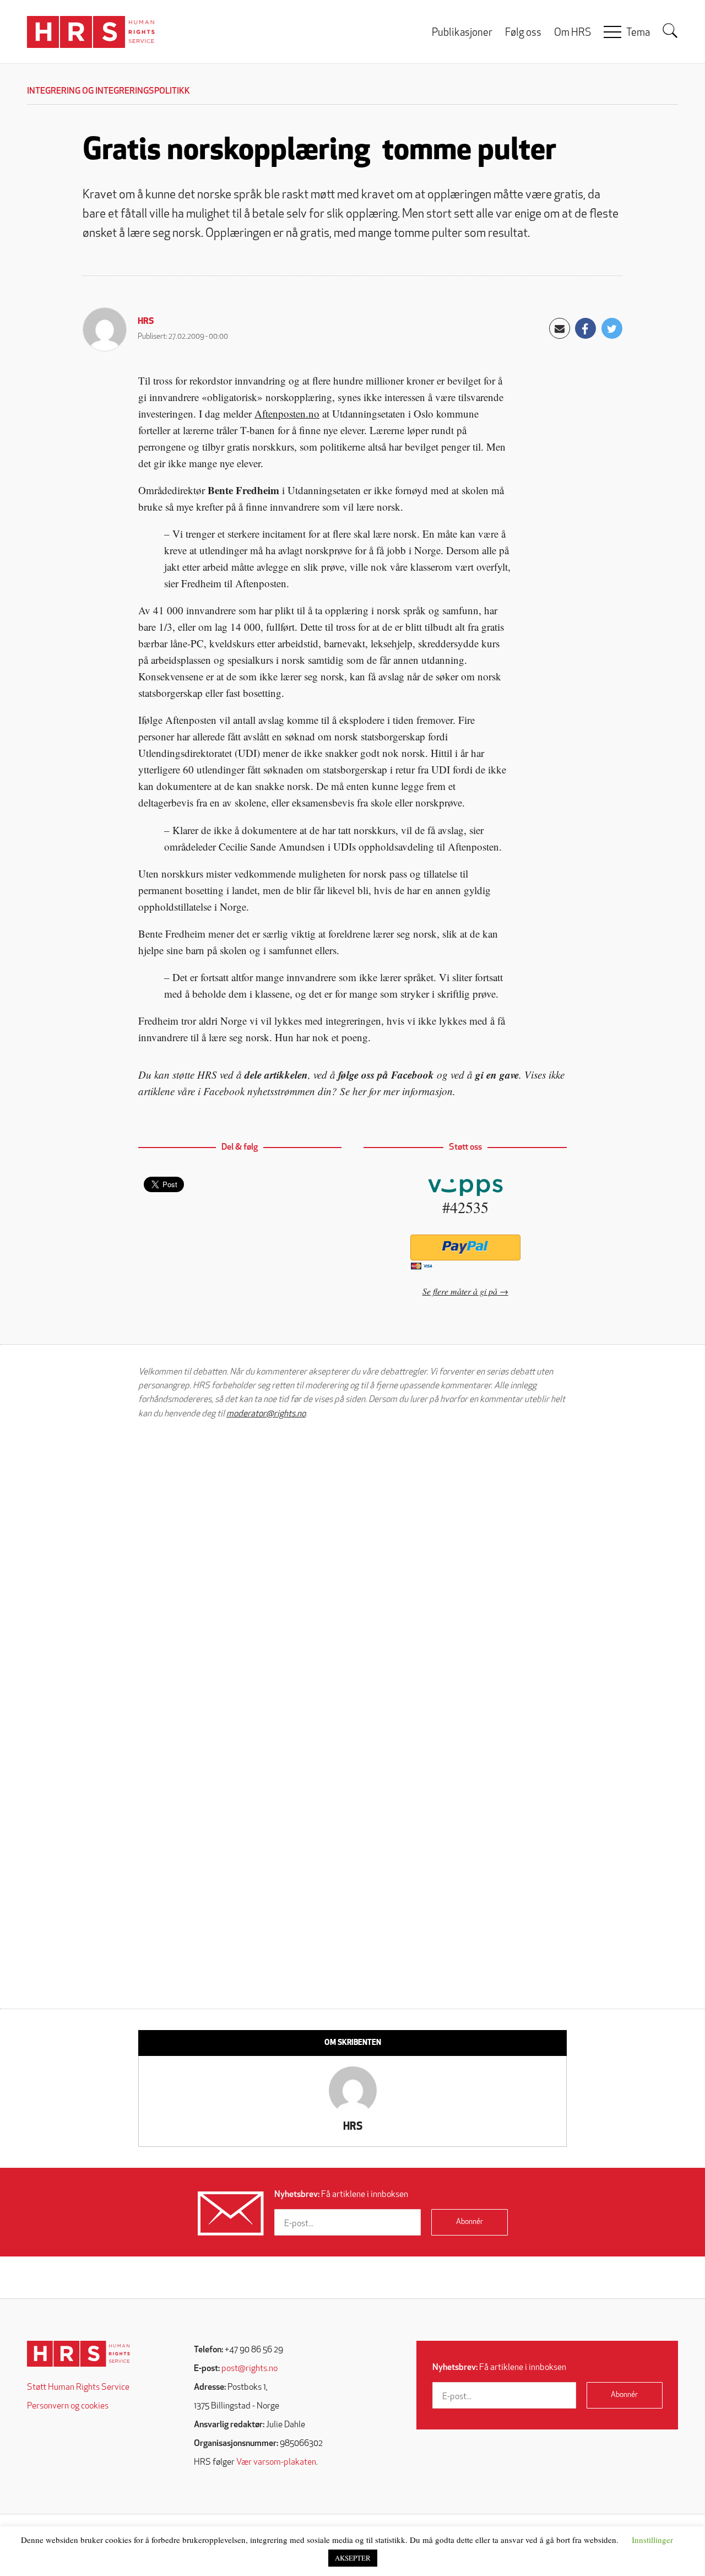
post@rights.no (250, 2369)
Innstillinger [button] (652, 2540)
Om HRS (573, 33)
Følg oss (523, 33)
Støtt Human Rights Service (78, 2388)
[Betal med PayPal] (465, 1248)
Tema (638, 33)
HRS (146, 322)
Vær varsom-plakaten (276, 2463)
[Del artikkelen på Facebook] (585, 328)
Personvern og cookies (68, 2406)
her (359, 1091)
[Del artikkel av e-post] (560, 328)
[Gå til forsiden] (78, 2354)
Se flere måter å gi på (460, 1291)
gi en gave (497, 1075)
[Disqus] (352, 1568)
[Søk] (670, 31)
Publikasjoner (462, 33)
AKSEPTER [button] (353, 2558)
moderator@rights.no (266, 1414)
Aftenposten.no (287, 413)
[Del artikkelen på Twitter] (612, 328)
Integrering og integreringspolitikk (109, 91)
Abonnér (470, 2222)
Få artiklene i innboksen (341, 2195)
